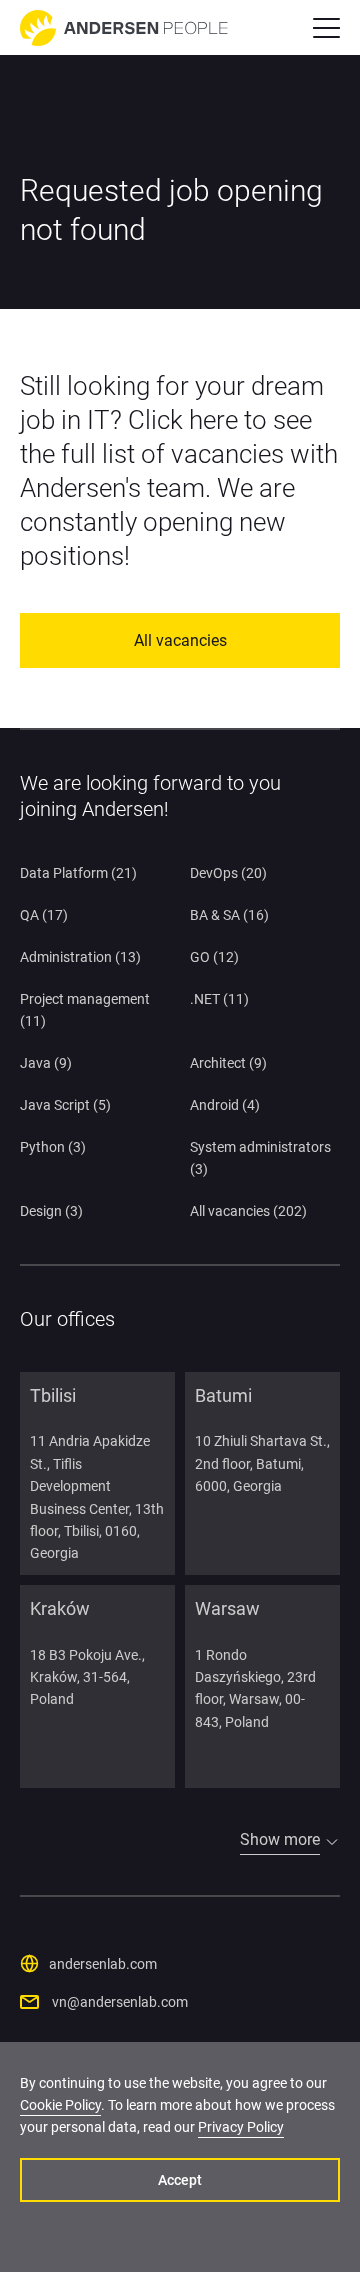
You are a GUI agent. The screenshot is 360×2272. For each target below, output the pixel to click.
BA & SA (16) (229, 915)
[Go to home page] (124, 28)
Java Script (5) (65, 1105)
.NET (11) (219, 999)
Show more (280, 1839)
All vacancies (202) (248, 1211)
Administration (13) (80, 957)
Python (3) (53, 1147)
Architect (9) (228, 1063)
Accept (180, 2180)
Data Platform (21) (78, 873)
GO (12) (214, 957)
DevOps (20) (228, 873)
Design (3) (51, 1211)
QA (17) (44, 915)
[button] (326, 28)
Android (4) (225, 1105)
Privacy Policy (241, 2127)
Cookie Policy (60, 2105)
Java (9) (46, 1063)
